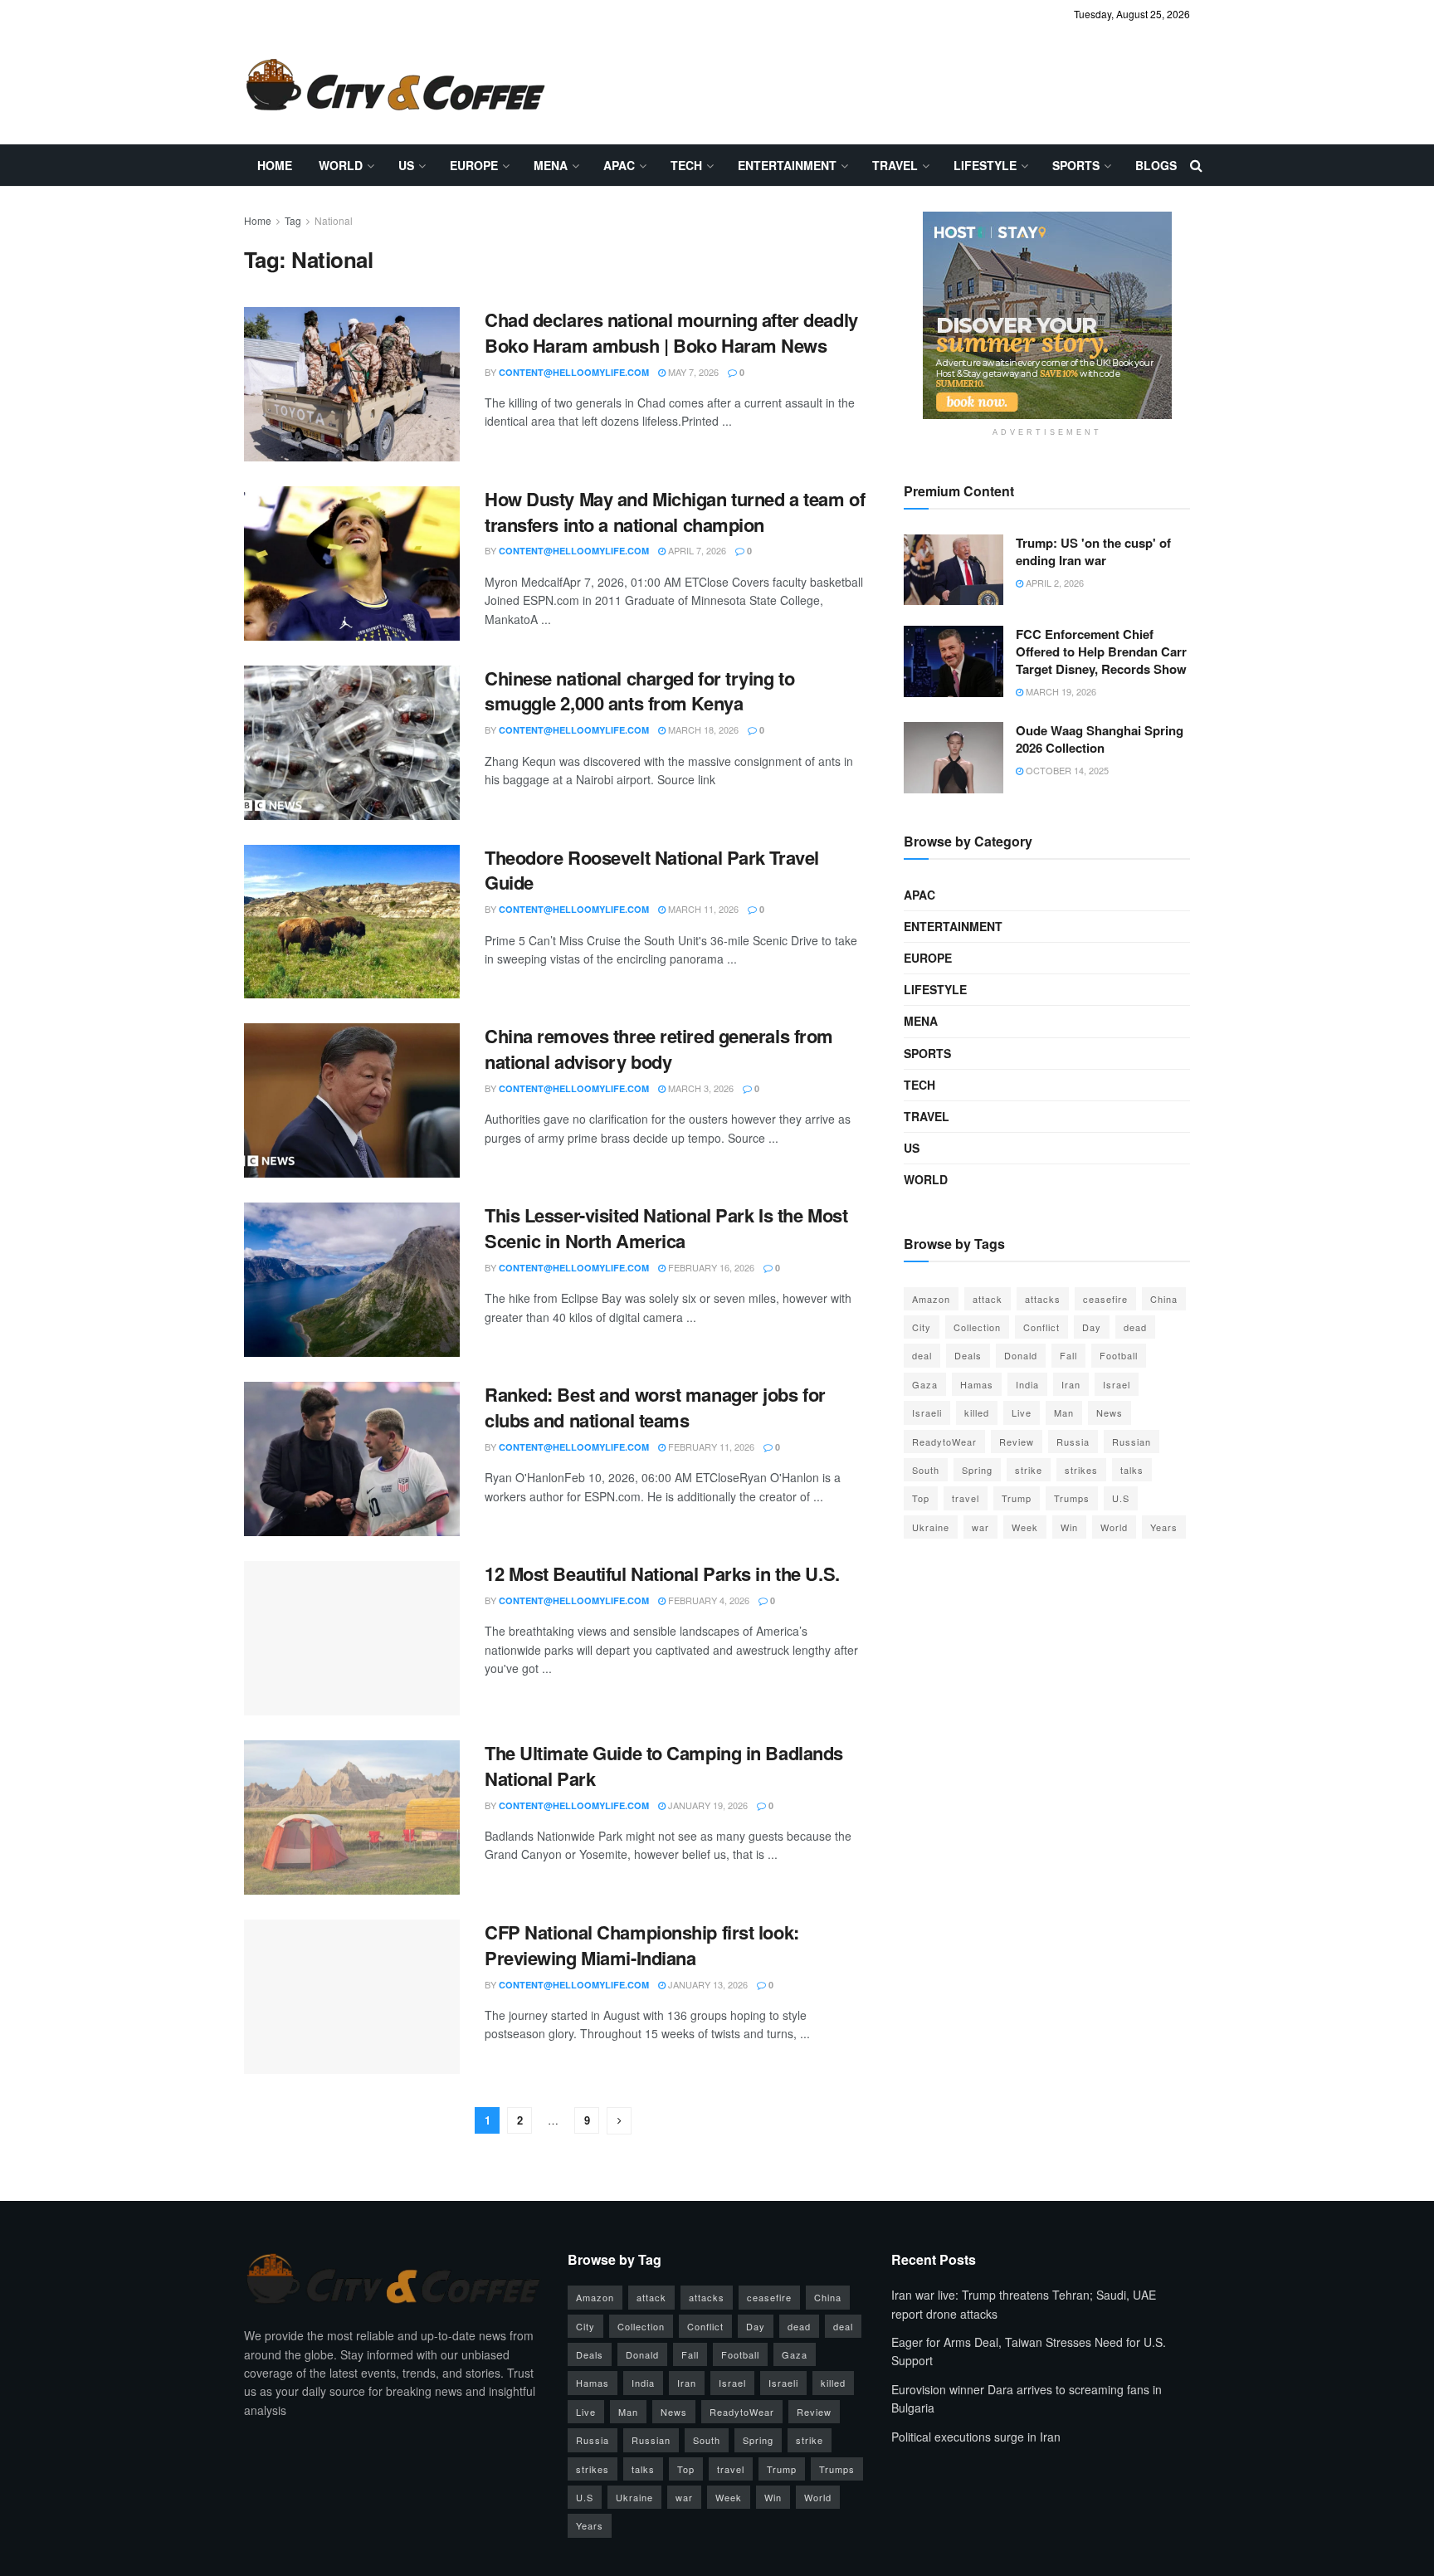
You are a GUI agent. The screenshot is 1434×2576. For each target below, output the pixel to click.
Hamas (977, 1384)
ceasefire (1105, 1299)
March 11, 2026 (702, 909)
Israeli (927, 1412)
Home (275, 165)
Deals (968, 1355)
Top (921, 1498)
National (334, 220)
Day (1092, 1327)
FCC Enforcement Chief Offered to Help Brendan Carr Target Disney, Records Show (1101, 651)
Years (1164, 1527)
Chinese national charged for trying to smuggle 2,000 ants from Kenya (639, 691)
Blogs (1156, 165)
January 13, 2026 (707, 1984)
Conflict (1041, 1327)
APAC (619, 165)
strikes (1081, 1470)
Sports (1076, 165)
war (980, 1527)
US (406, 165)
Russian (1132, 1442)
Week (1025, 1527)
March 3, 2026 (700, 1088)
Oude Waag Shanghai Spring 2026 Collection (1100, 739)
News (1110, 1412)
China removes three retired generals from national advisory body (659, 1049)
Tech (686, 165)
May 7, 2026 (692, 372)
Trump (1017, 1498)
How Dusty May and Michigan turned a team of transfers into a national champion (675, 512)
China (1164, 1299)
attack (988, 1299)
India (1027, 1384)
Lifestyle (985, 165)
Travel (895, 165)
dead (1135, 1327)
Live (1022, 1412)
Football (1119, 1355)
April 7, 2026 (696, 550)
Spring (977, 1470)
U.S (1121, 1498)
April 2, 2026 (1054, 583)
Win (1069, 1527)
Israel (1117, 1384)
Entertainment (787, 165)
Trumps (1072, 1498)
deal (922, 1355)
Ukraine (931, 1527)
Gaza (925, 1384)
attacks (1043, 1299)
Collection (977, 1327)
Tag (293, 220)
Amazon (931, 1299)
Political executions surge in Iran (976, 2437)
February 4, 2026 (707, 1600)
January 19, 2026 (707, 1805)
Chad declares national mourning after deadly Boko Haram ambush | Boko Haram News (671, 332)
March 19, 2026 (1060, 691)
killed (977, 1412)
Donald (1021, 1355)
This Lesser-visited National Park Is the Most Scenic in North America (666, 1228)
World (341, 165)
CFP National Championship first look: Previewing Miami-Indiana (642, 1945)
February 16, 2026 (710, 1267)
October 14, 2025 (1066, 770)
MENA (551, 165)
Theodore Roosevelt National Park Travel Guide (652, 870)
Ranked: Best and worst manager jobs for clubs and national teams (655, 1407)
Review (1017, 1442)
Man (1064, 1412)
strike (1029, 1470)
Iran (1071, 1384)
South (926, 1470)
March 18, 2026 (702, 729)
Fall (1068, 1355)
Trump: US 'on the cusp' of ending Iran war (1093, 551)
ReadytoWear (944, 1442)
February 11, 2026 (710, 1447)
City (922, 1327)
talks (1132, 1470)
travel (966, 1498)
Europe (474, 165)
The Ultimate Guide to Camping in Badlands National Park (664, 1766)
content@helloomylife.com (574, 372)
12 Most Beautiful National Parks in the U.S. (662, 1573)
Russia (1073, 1442)
